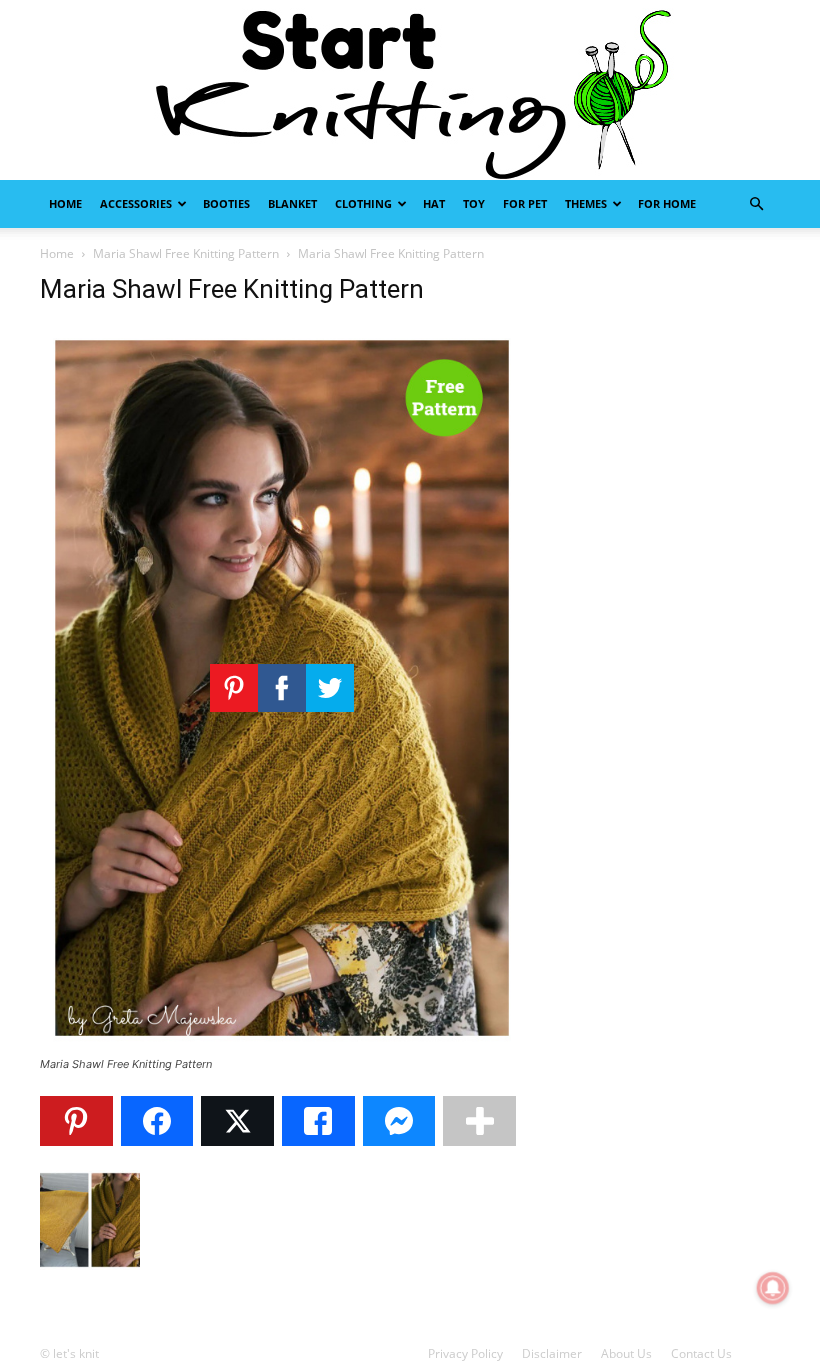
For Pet (525, 203)
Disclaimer (552, 1353)
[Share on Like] (318, 1121)
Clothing (363, 203)
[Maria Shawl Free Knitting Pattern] (282, 1045)
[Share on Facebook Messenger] (399, 1121)
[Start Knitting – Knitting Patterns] (410, 90)
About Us (626, 1353)
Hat (434, 203)
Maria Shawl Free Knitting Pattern (186, 253)
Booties (226, 203)
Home (65, 203)
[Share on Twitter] (237, 1121)
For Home (667, 203)
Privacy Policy (465, 1353)
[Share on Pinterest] (76, 1121)
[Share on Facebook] (157, 1121)
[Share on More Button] (479, 1121)
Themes (586, 203)
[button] (756, 204)
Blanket (292, 203)
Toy (474, 203)
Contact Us (701, 1353)
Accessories (136, 203)
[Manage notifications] (773, 1288)
